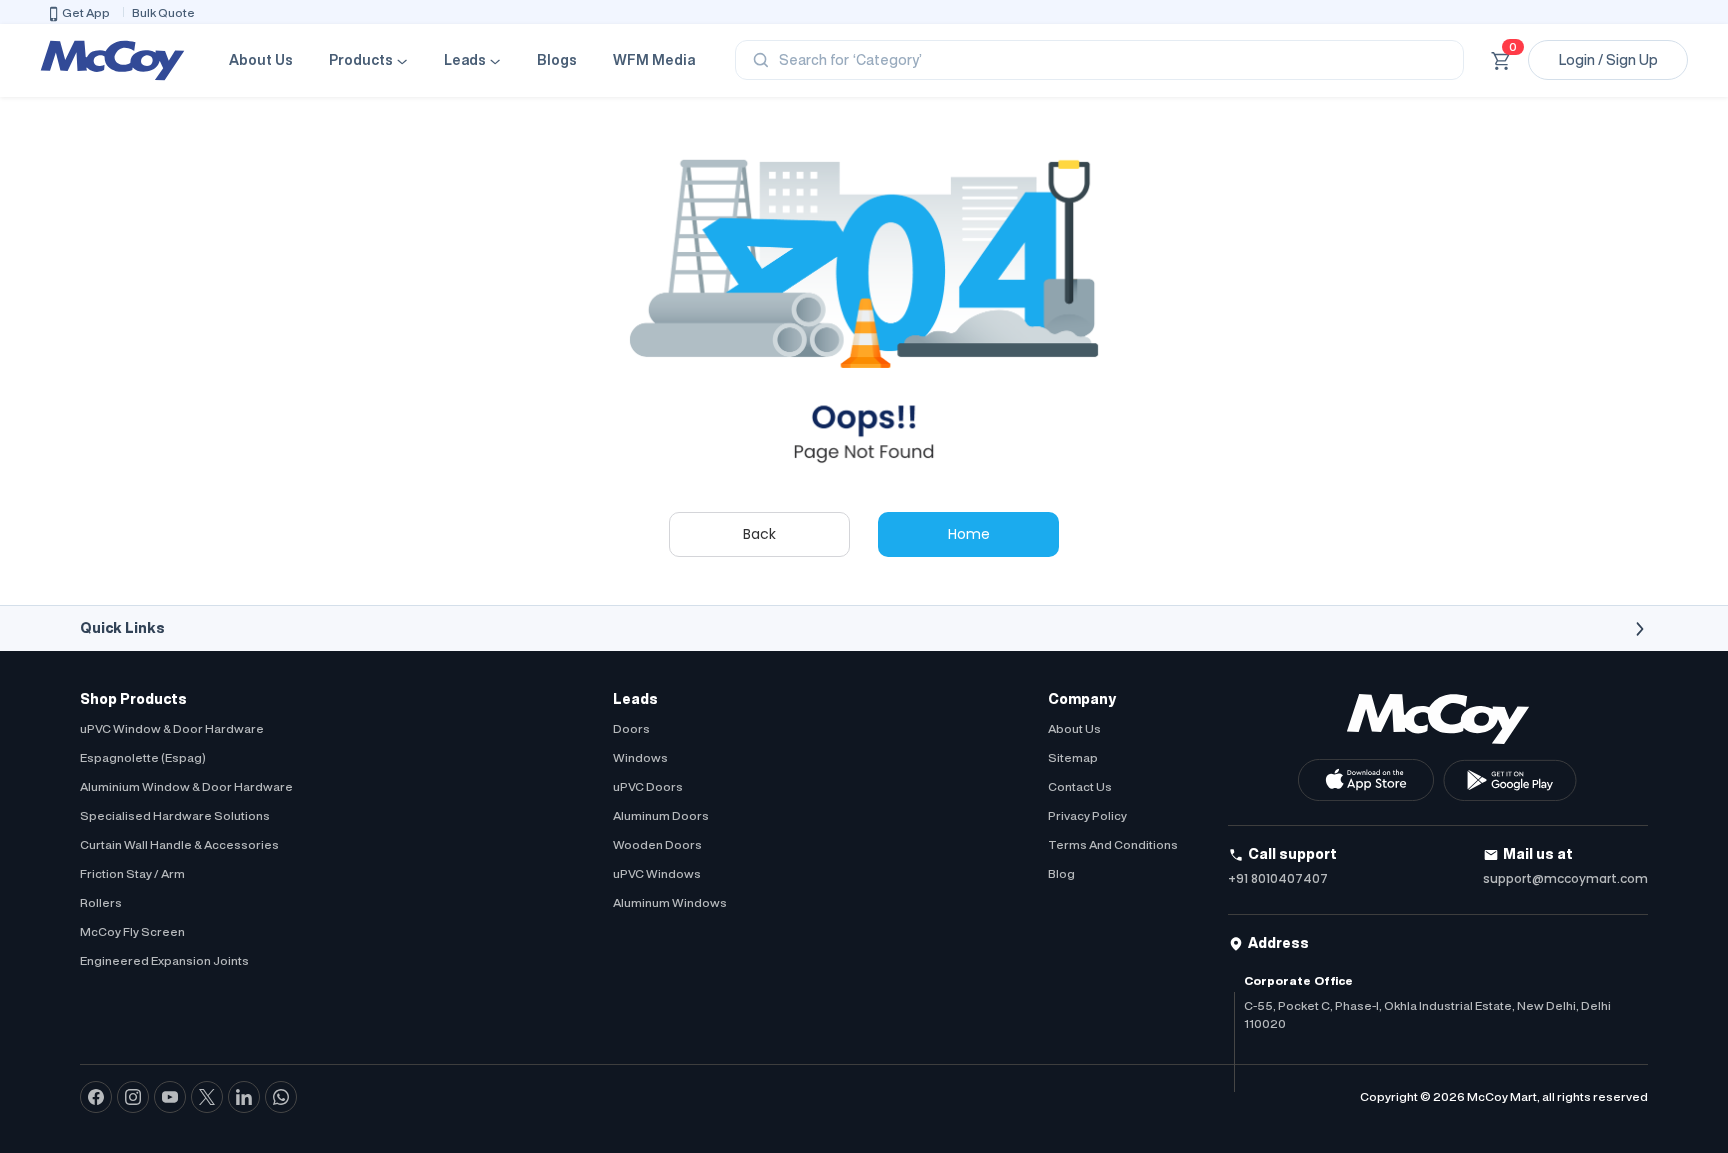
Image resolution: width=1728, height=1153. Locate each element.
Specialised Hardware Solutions (175, 815)
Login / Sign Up (1608, 60)
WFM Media (654, 60)
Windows (640, 757)
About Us (261, 60)
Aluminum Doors (661, 815)
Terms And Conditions (1113, 844)
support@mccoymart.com (1565, 878)
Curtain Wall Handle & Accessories (179, 844)
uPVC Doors (648, 786)
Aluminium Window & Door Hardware (186, 786)
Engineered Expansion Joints (164, 960)
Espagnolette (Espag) (143, 757)
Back (759, 534)
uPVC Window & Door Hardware (172, 728)
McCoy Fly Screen (132, 931)
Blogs (557, 60)
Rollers (101, 902)
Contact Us (1080, 786)
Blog (1061, 873)
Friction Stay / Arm (132, 873)
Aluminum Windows (670, 902)
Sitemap (1073, 757)
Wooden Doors (657, 844)
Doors (631, 728)
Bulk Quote (163, 12)
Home (969, 534)
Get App (86, 12)
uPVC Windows (657, 873)
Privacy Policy (1087, 815)
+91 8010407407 (1278, 878)
